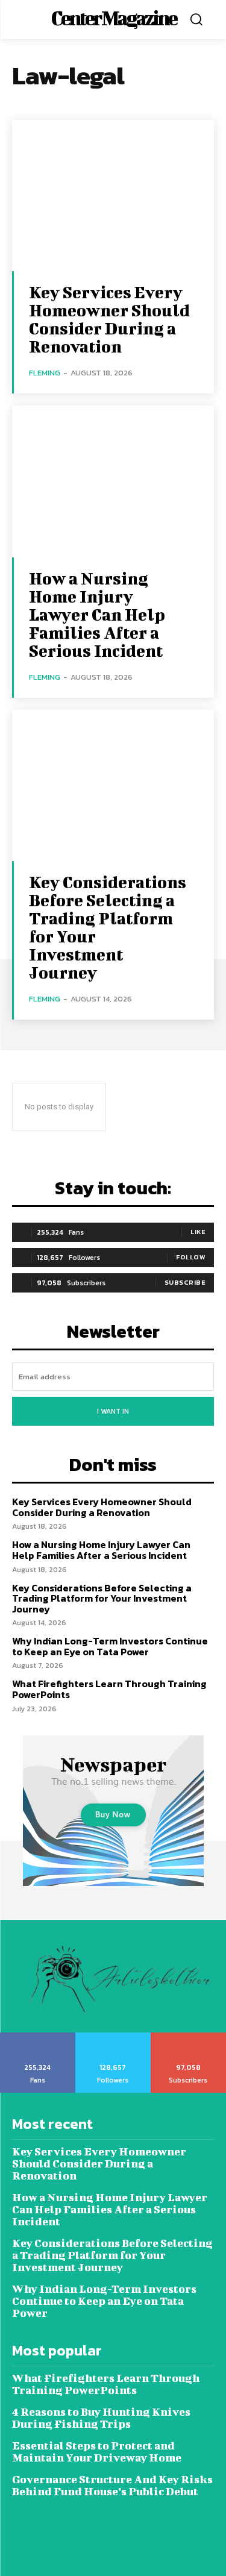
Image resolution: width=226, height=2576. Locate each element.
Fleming (45, 373)
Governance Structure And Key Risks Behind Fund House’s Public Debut (112, 2485)
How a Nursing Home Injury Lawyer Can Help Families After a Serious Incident (97, 614)
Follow (191, 1257)
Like (198, 1232)
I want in (113, 1411)
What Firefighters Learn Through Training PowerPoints (109, 1689)
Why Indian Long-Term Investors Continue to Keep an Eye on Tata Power (110, 1646)
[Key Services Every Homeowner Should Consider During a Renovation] (113, 196)
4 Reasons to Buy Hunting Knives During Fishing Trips (101, 2418)
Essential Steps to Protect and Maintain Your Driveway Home (98, 2452)
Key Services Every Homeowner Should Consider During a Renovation (109, 319)
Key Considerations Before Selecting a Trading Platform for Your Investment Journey (108, 927)
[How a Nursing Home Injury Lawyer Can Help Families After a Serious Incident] (113, 481)
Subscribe (185, 1282)
